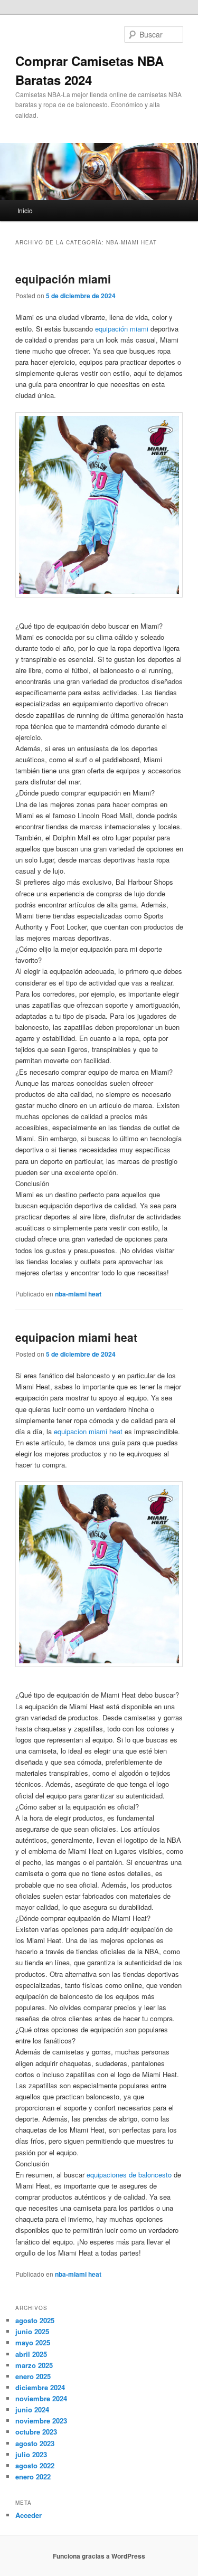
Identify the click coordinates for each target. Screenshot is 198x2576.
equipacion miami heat (76, 1337)
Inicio (25, 210)
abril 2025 (31, 2354)
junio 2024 (32, 2409)
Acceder (29, 2515)
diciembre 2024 (40, 2387)
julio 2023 (31, 2454)
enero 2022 (33, 2476)
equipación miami (63, 279)
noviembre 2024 (41, 2398)
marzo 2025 (34, 2365)
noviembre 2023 (41, 2421)
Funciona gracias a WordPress (99, 2556)
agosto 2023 (35, 2443)
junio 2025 (32, 2331)
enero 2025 (33, 2376)
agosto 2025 (35, 2320)
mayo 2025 (33, 2342)
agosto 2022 (35, 2465)
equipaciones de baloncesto (129, 2175)
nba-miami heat (78, 1294)
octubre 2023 (36, 2432)
